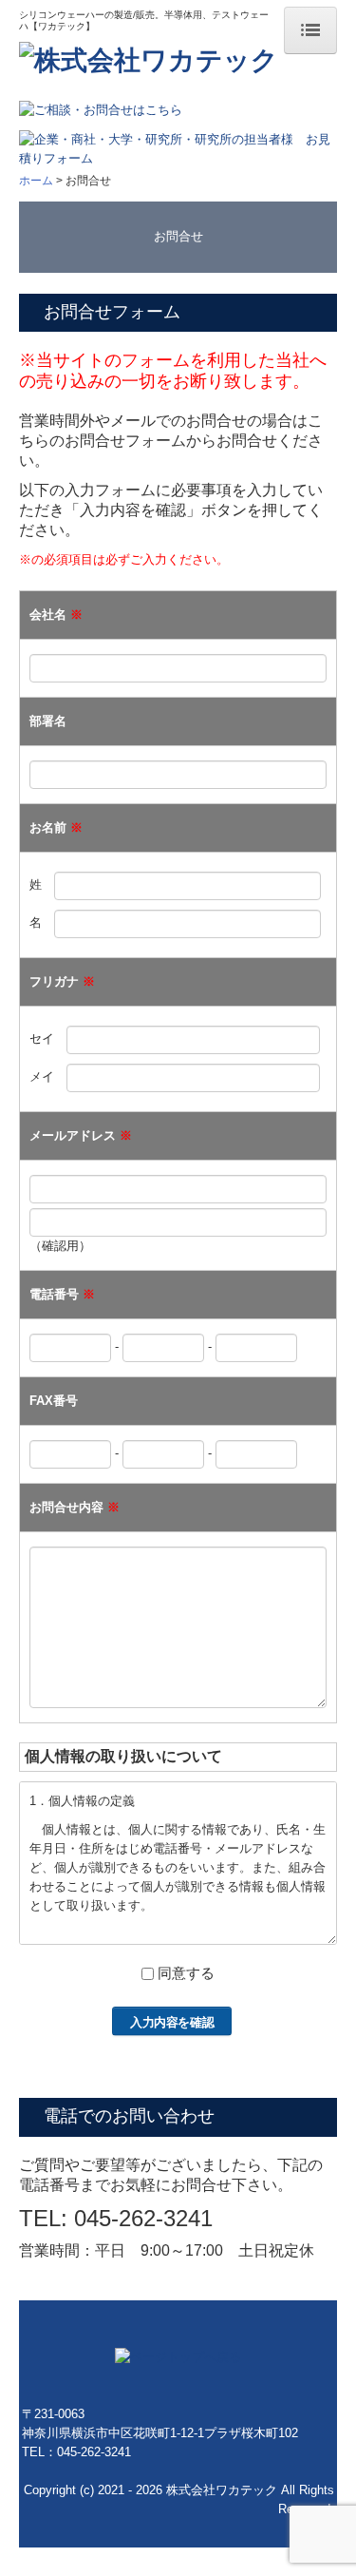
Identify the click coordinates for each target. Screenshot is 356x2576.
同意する (186, 1973)
